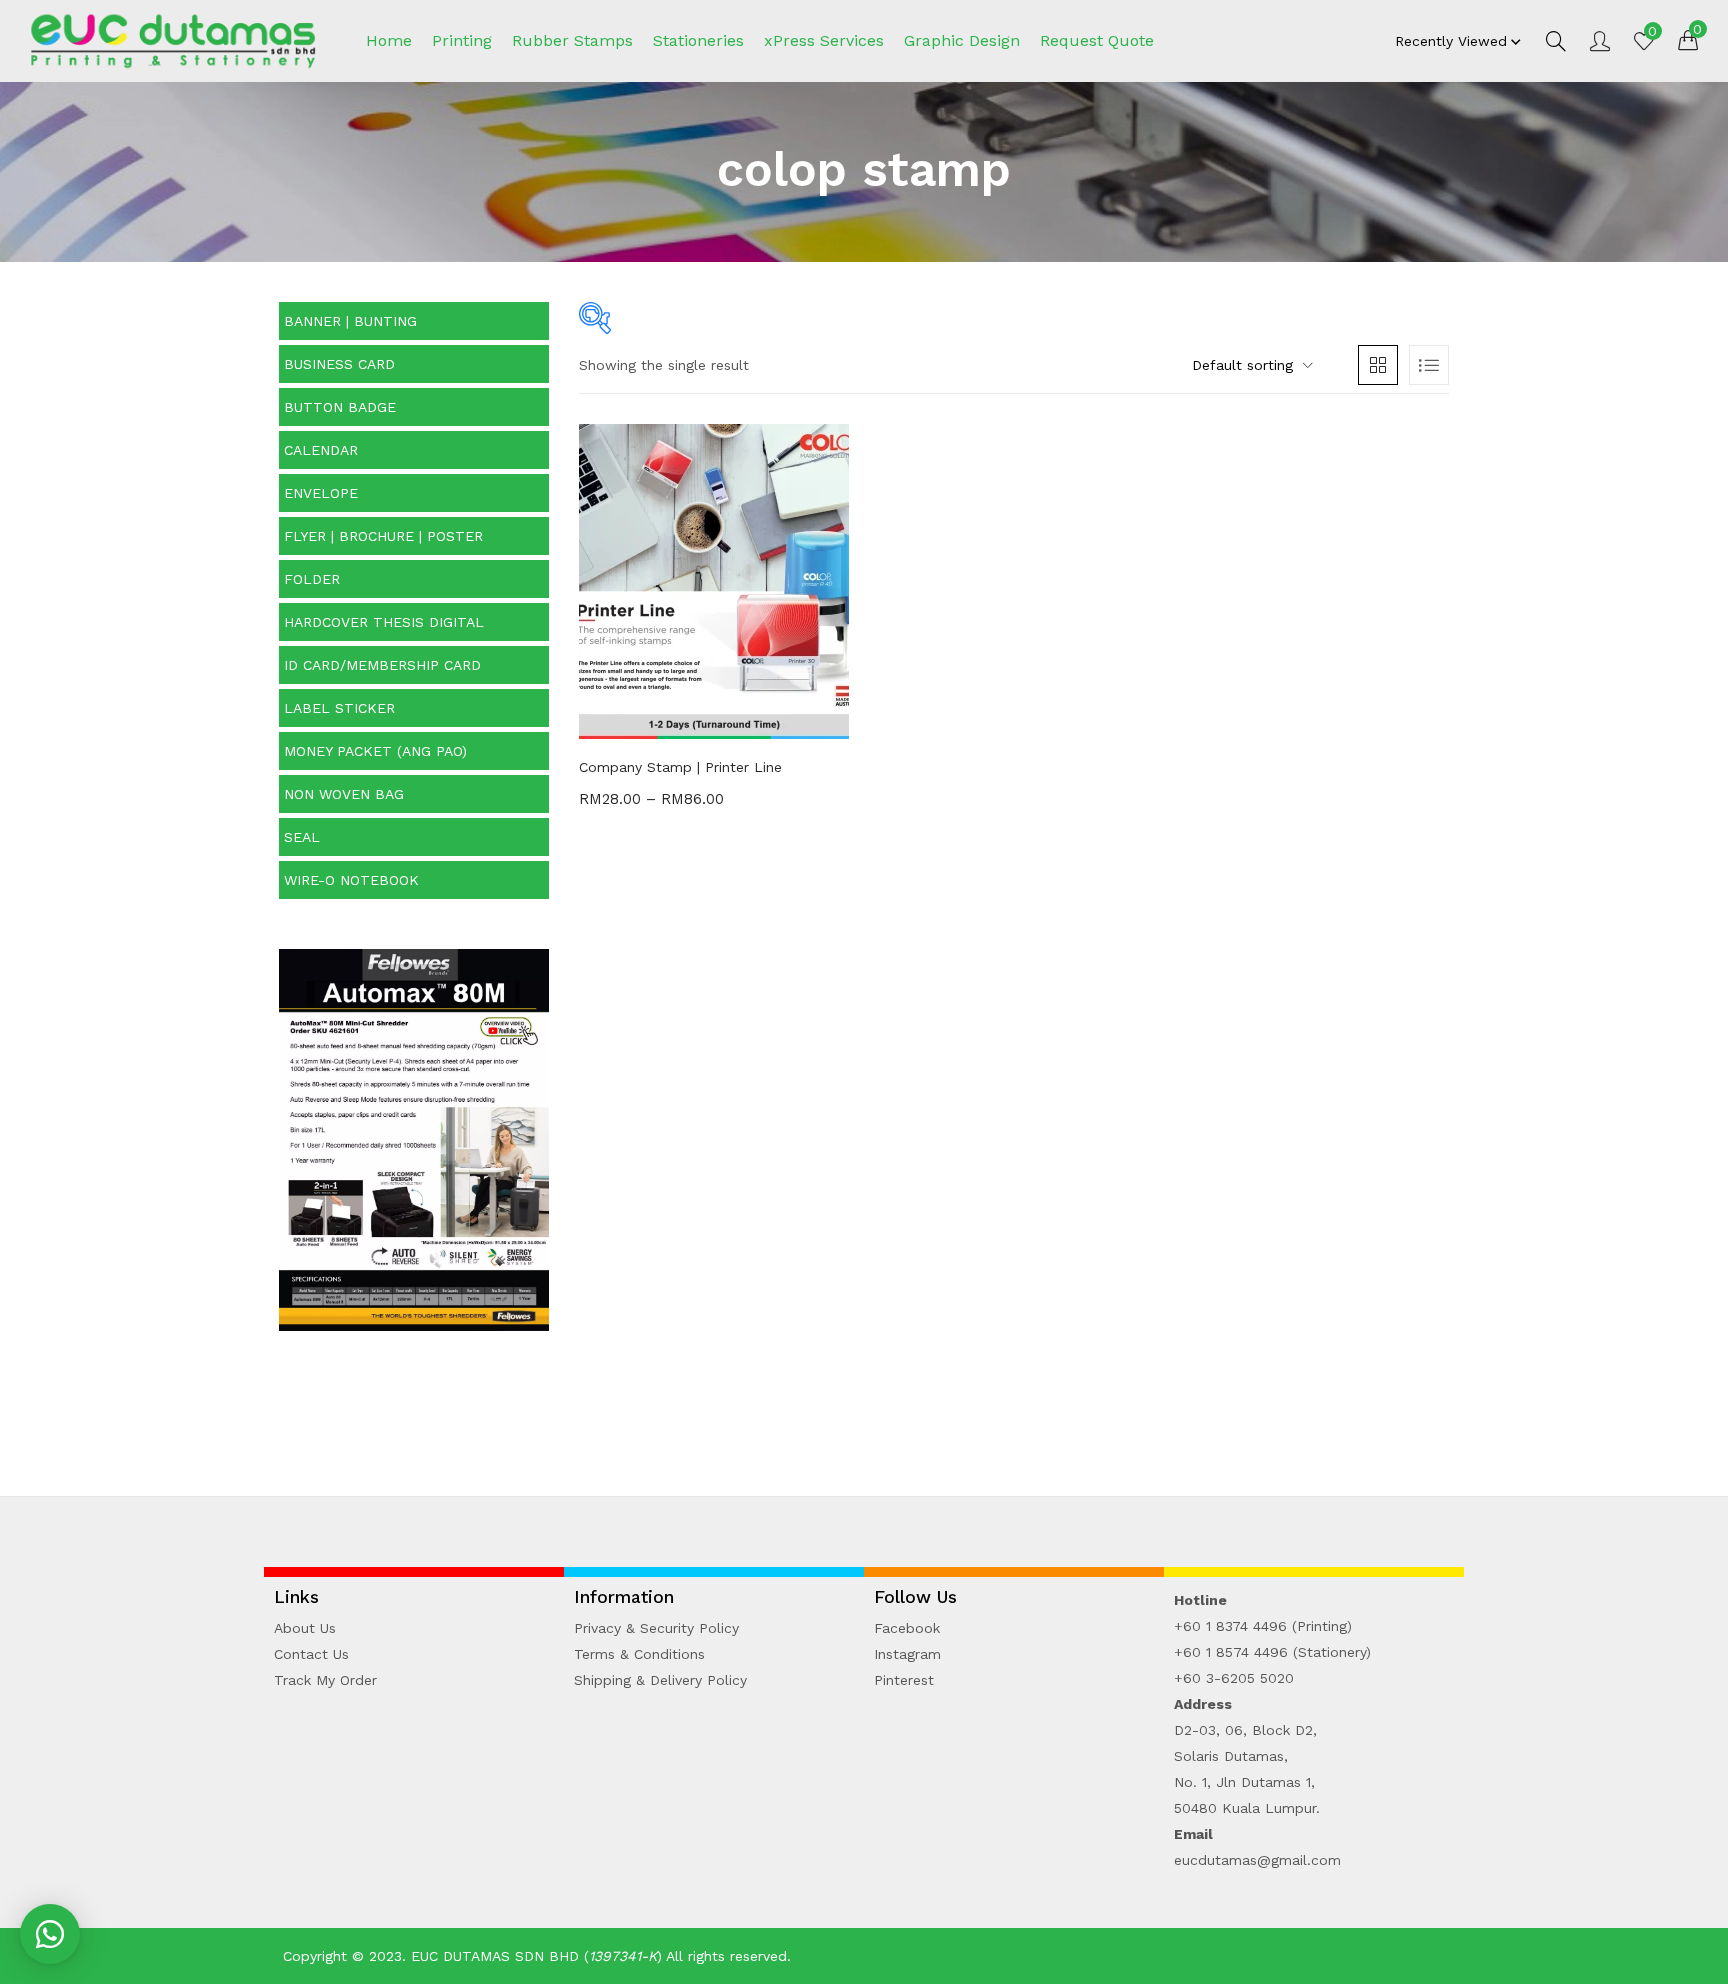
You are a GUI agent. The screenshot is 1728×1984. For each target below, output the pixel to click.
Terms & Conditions (639, 1654)
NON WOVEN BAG (344, 794)
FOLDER (312, 579)
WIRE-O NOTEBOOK (351, 880)
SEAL (302, 837)
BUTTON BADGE (340, 407)
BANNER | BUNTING (350, 321)
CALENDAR (321, 450)
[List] (1429, 365)
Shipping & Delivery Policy (660, 1680)
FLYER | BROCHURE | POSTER (383, 536)
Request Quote (1097, 40)
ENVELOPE (321, 493)
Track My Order (325, 1680)
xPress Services (824, 40)
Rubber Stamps (572, 40)
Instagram (907, 1654)
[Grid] (1378, 365)
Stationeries (698, 40)
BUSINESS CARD (339, 364)
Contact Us (311, 1654)
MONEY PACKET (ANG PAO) (375, 751)
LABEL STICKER (339, 708)
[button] (1688, 39)
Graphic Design (962, 40)
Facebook (907, 1628)
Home (389, 40)
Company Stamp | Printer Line (680, 767)
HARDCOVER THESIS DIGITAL (384, 622)
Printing (462, 40)
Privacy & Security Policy (656, 1628)
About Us (305, 1628)
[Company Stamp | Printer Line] (714, 580)
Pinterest (904, 1680)
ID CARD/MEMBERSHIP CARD (382, 665)
